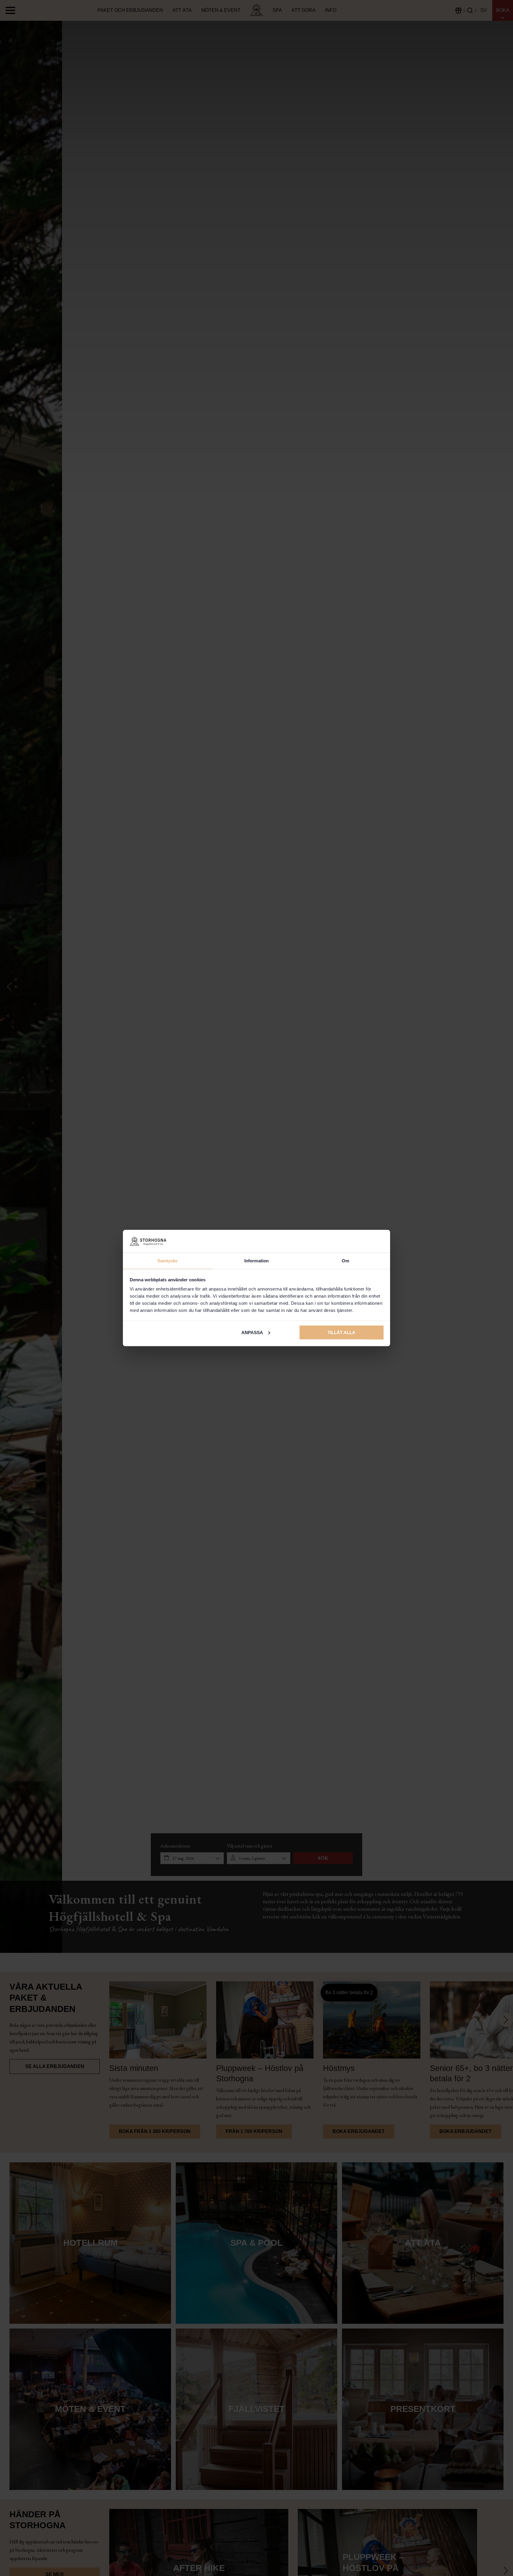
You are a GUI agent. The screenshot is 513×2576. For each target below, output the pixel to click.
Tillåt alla (341, 1332)
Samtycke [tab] (168, 1261)
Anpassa (252, 1332)
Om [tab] (345, 1261)
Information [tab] (256, 1261)
